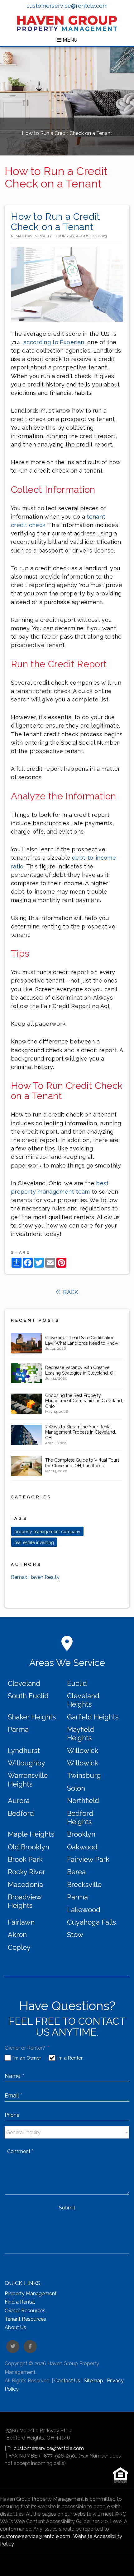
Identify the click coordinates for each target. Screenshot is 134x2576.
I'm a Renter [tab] (70, 2058)
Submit (67, 2208)
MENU (69, 40)
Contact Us (67, 2381)
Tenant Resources (25, 2319)
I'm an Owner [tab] (27, 2058)
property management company (47, 1532)
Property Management (31, 2294)
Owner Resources (25, 2311)
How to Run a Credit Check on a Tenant (55, 222)
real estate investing (34, 1542)
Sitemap (93, 2381)
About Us (15, 2327)
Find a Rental (20, 2302)
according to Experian (54, 342)
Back (70, 1292)
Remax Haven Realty (35, 1577)
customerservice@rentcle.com (67, 6)
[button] (13, 2347)
